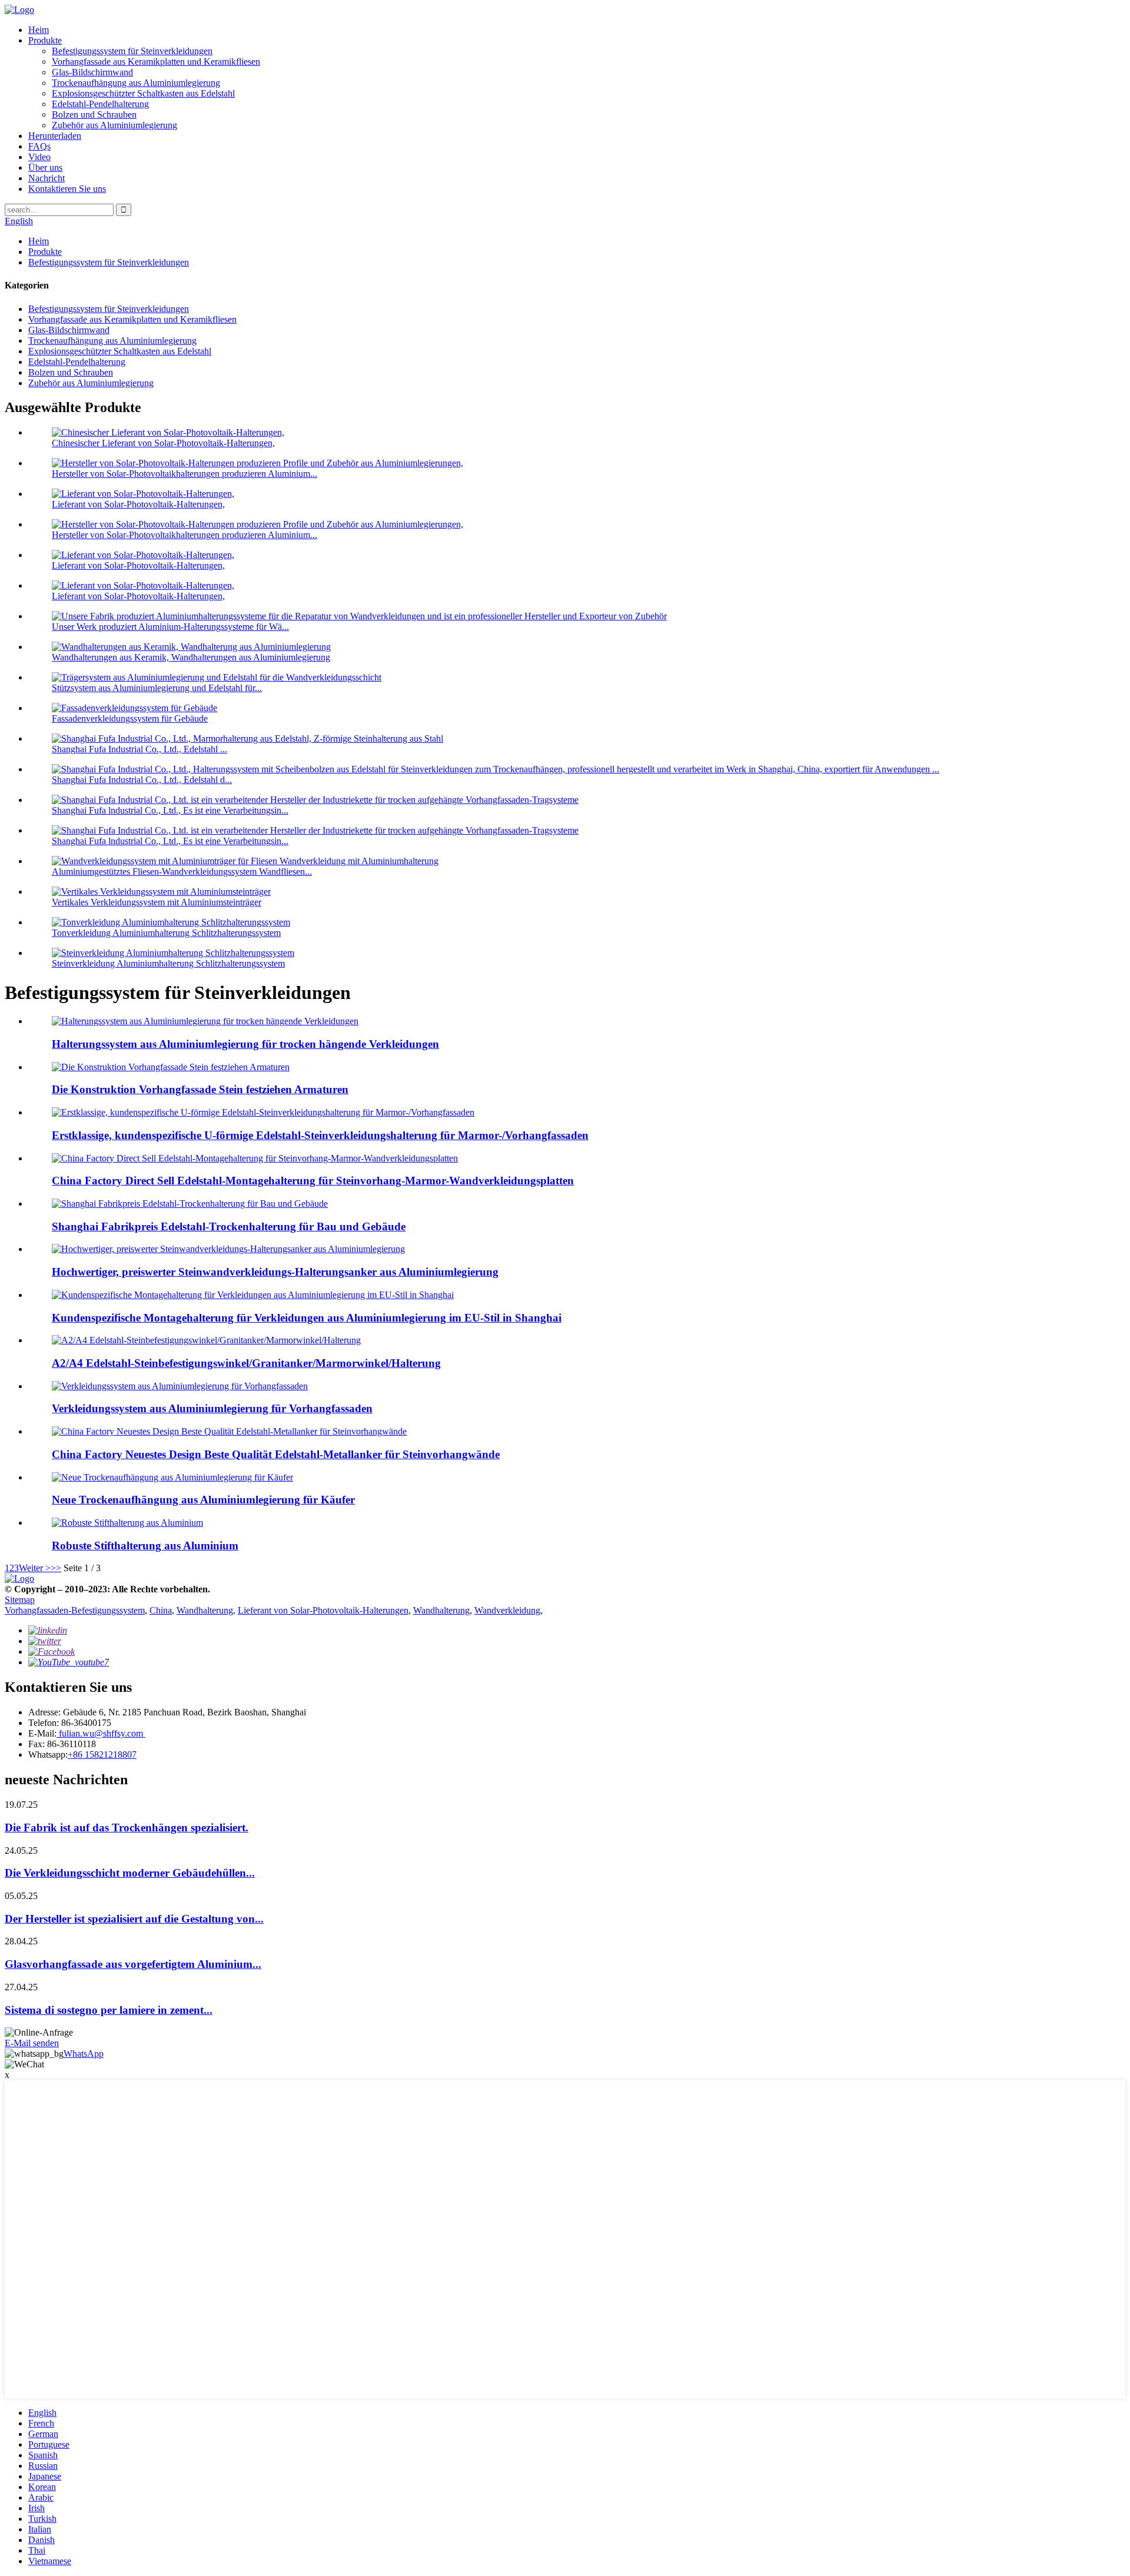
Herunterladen (55, 136)
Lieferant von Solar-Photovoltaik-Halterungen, (138, 504)
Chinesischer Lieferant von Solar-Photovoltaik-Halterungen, (163, 443)
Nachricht (46, 178)
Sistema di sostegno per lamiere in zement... (109, 2010)
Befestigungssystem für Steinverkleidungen (132, 51)
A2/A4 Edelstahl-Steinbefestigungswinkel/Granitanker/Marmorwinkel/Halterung (246, 1363)
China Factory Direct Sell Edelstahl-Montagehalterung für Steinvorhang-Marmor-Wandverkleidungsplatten (313, 1181)
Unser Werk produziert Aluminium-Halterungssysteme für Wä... (170, 627)
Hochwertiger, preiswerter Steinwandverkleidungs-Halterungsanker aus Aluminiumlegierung (275, 1272)
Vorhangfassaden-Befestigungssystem (75, 1610)
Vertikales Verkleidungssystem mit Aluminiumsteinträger (157, 902)
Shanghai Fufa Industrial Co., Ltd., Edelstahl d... (142, 780)
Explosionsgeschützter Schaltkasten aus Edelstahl (143, 93)
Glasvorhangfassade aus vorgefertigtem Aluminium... (133, 1964)
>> (56, 1568)
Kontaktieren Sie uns (67, 189)
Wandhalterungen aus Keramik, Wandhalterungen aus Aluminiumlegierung (191, 657)
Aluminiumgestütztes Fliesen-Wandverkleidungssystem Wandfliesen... (182, 872)
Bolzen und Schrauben (94, 114)
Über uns (45, 167)
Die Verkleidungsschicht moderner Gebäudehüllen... (130, 1873)
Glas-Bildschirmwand (92, 72)
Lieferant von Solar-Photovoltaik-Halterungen (323, 1610)
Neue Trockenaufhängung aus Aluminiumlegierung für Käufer (203, 1500)
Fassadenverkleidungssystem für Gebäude (130, 718)
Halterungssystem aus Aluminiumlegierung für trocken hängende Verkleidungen (245, 1044)
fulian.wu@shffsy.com (101, 1733)
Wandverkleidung (507, 1610)
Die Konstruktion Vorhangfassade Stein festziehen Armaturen (200, 1089)
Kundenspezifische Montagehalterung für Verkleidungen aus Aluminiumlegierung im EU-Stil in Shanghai (307, 1318)
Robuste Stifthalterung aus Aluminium (145, 1546)
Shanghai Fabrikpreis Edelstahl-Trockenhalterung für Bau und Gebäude (229, 1226)
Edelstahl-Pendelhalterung (100, 104)
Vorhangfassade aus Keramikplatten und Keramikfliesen (156, 62)
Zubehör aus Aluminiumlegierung (114, 125)
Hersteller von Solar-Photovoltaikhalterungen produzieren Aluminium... (185, 474)
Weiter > (35, 1568)
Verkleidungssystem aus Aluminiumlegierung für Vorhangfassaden (212, 1408)
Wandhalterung (205, 1610)
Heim (39, 30)
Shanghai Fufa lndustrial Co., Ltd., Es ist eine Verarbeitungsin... (170, 810)
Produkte (45, 40)
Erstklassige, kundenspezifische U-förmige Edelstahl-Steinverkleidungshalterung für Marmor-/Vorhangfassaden (320, 1135)
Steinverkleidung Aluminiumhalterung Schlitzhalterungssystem (168, 963)
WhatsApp (84, 2054)
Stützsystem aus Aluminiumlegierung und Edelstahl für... (157, 688)
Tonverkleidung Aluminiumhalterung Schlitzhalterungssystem (166, 933)
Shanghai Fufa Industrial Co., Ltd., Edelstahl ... (139, 749)
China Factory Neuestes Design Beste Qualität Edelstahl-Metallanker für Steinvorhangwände (276, 1454)
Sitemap (20, 1600)
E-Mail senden (32, 2043)
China (161, 1610)
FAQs (39, 146)
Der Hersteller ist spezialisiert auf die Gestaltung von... (134, 1919)
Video (39, 157)
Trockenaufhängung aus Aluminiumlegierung (136, 83)
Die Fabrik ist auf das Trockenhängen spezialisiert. (127, 1828)
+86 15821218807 (102, 1755)
